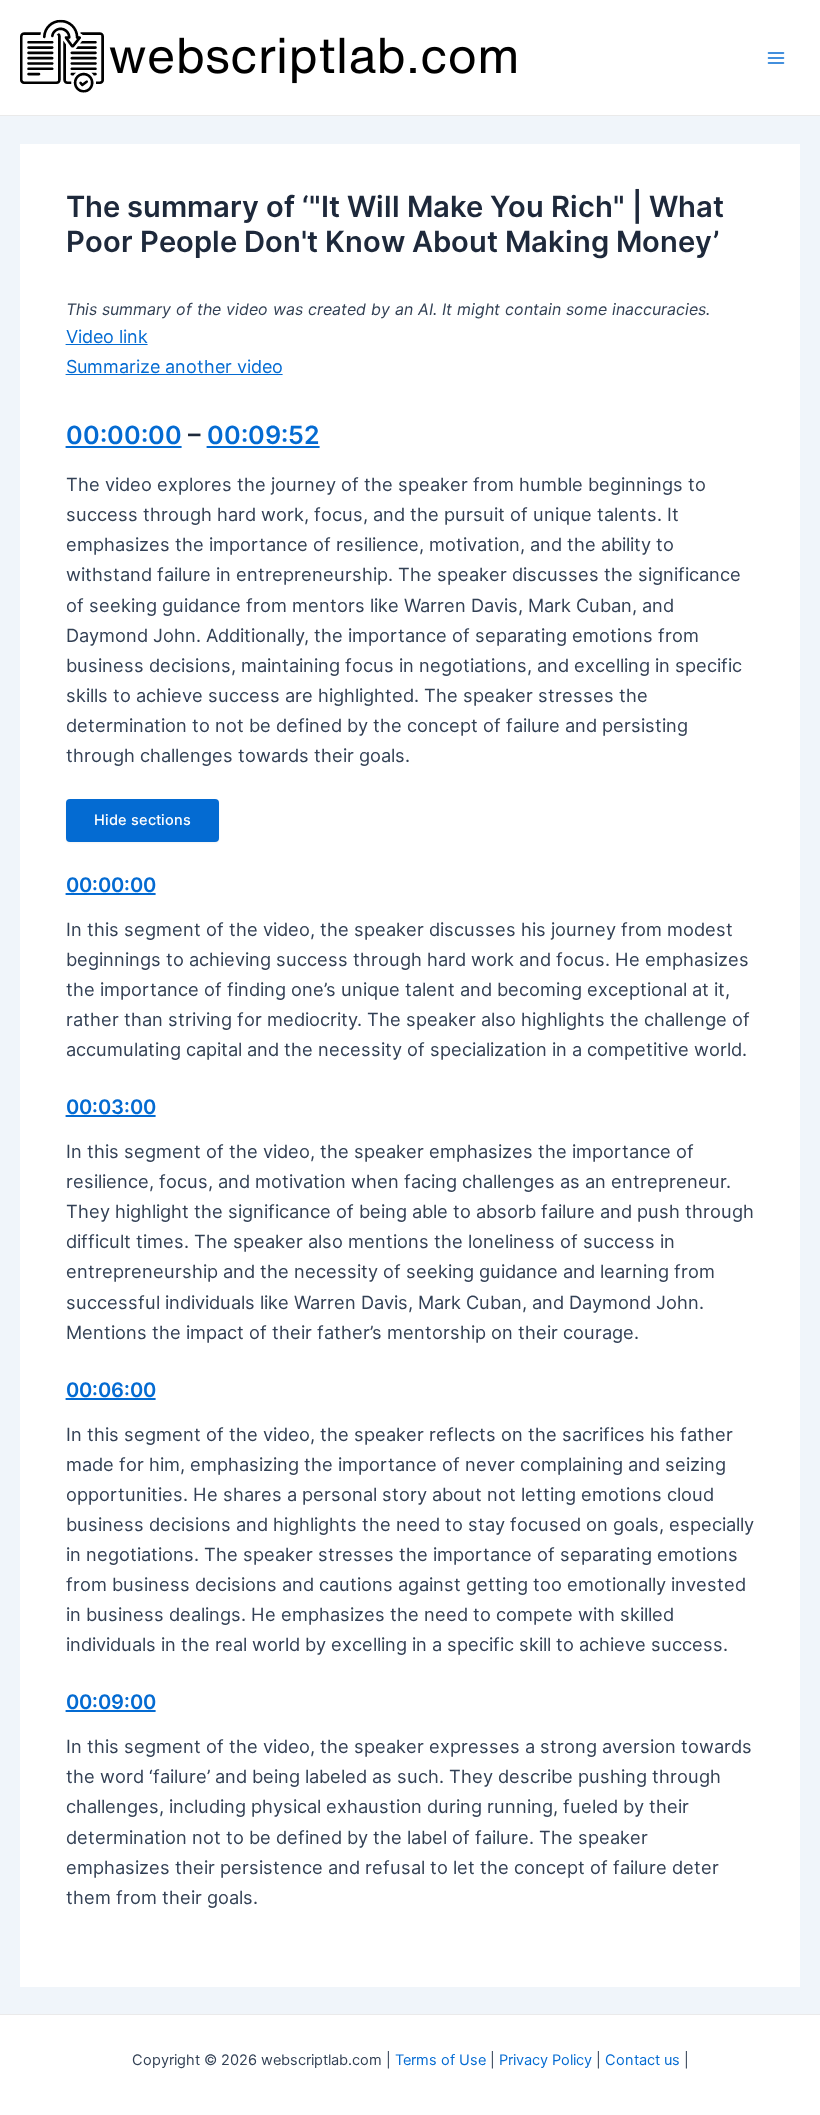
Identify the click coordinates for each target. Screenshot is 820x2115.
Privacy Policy (545, 2060)
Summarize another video (174, 366)
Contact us (642, 2060)
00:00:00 (124, 435)
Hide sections (142, 820)
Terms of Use (440, 2060)
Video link (107, 336)
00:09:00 (111, 1702)
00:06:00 (111, 1390)
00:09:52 (263, 435)
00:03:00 (111, 1107)
